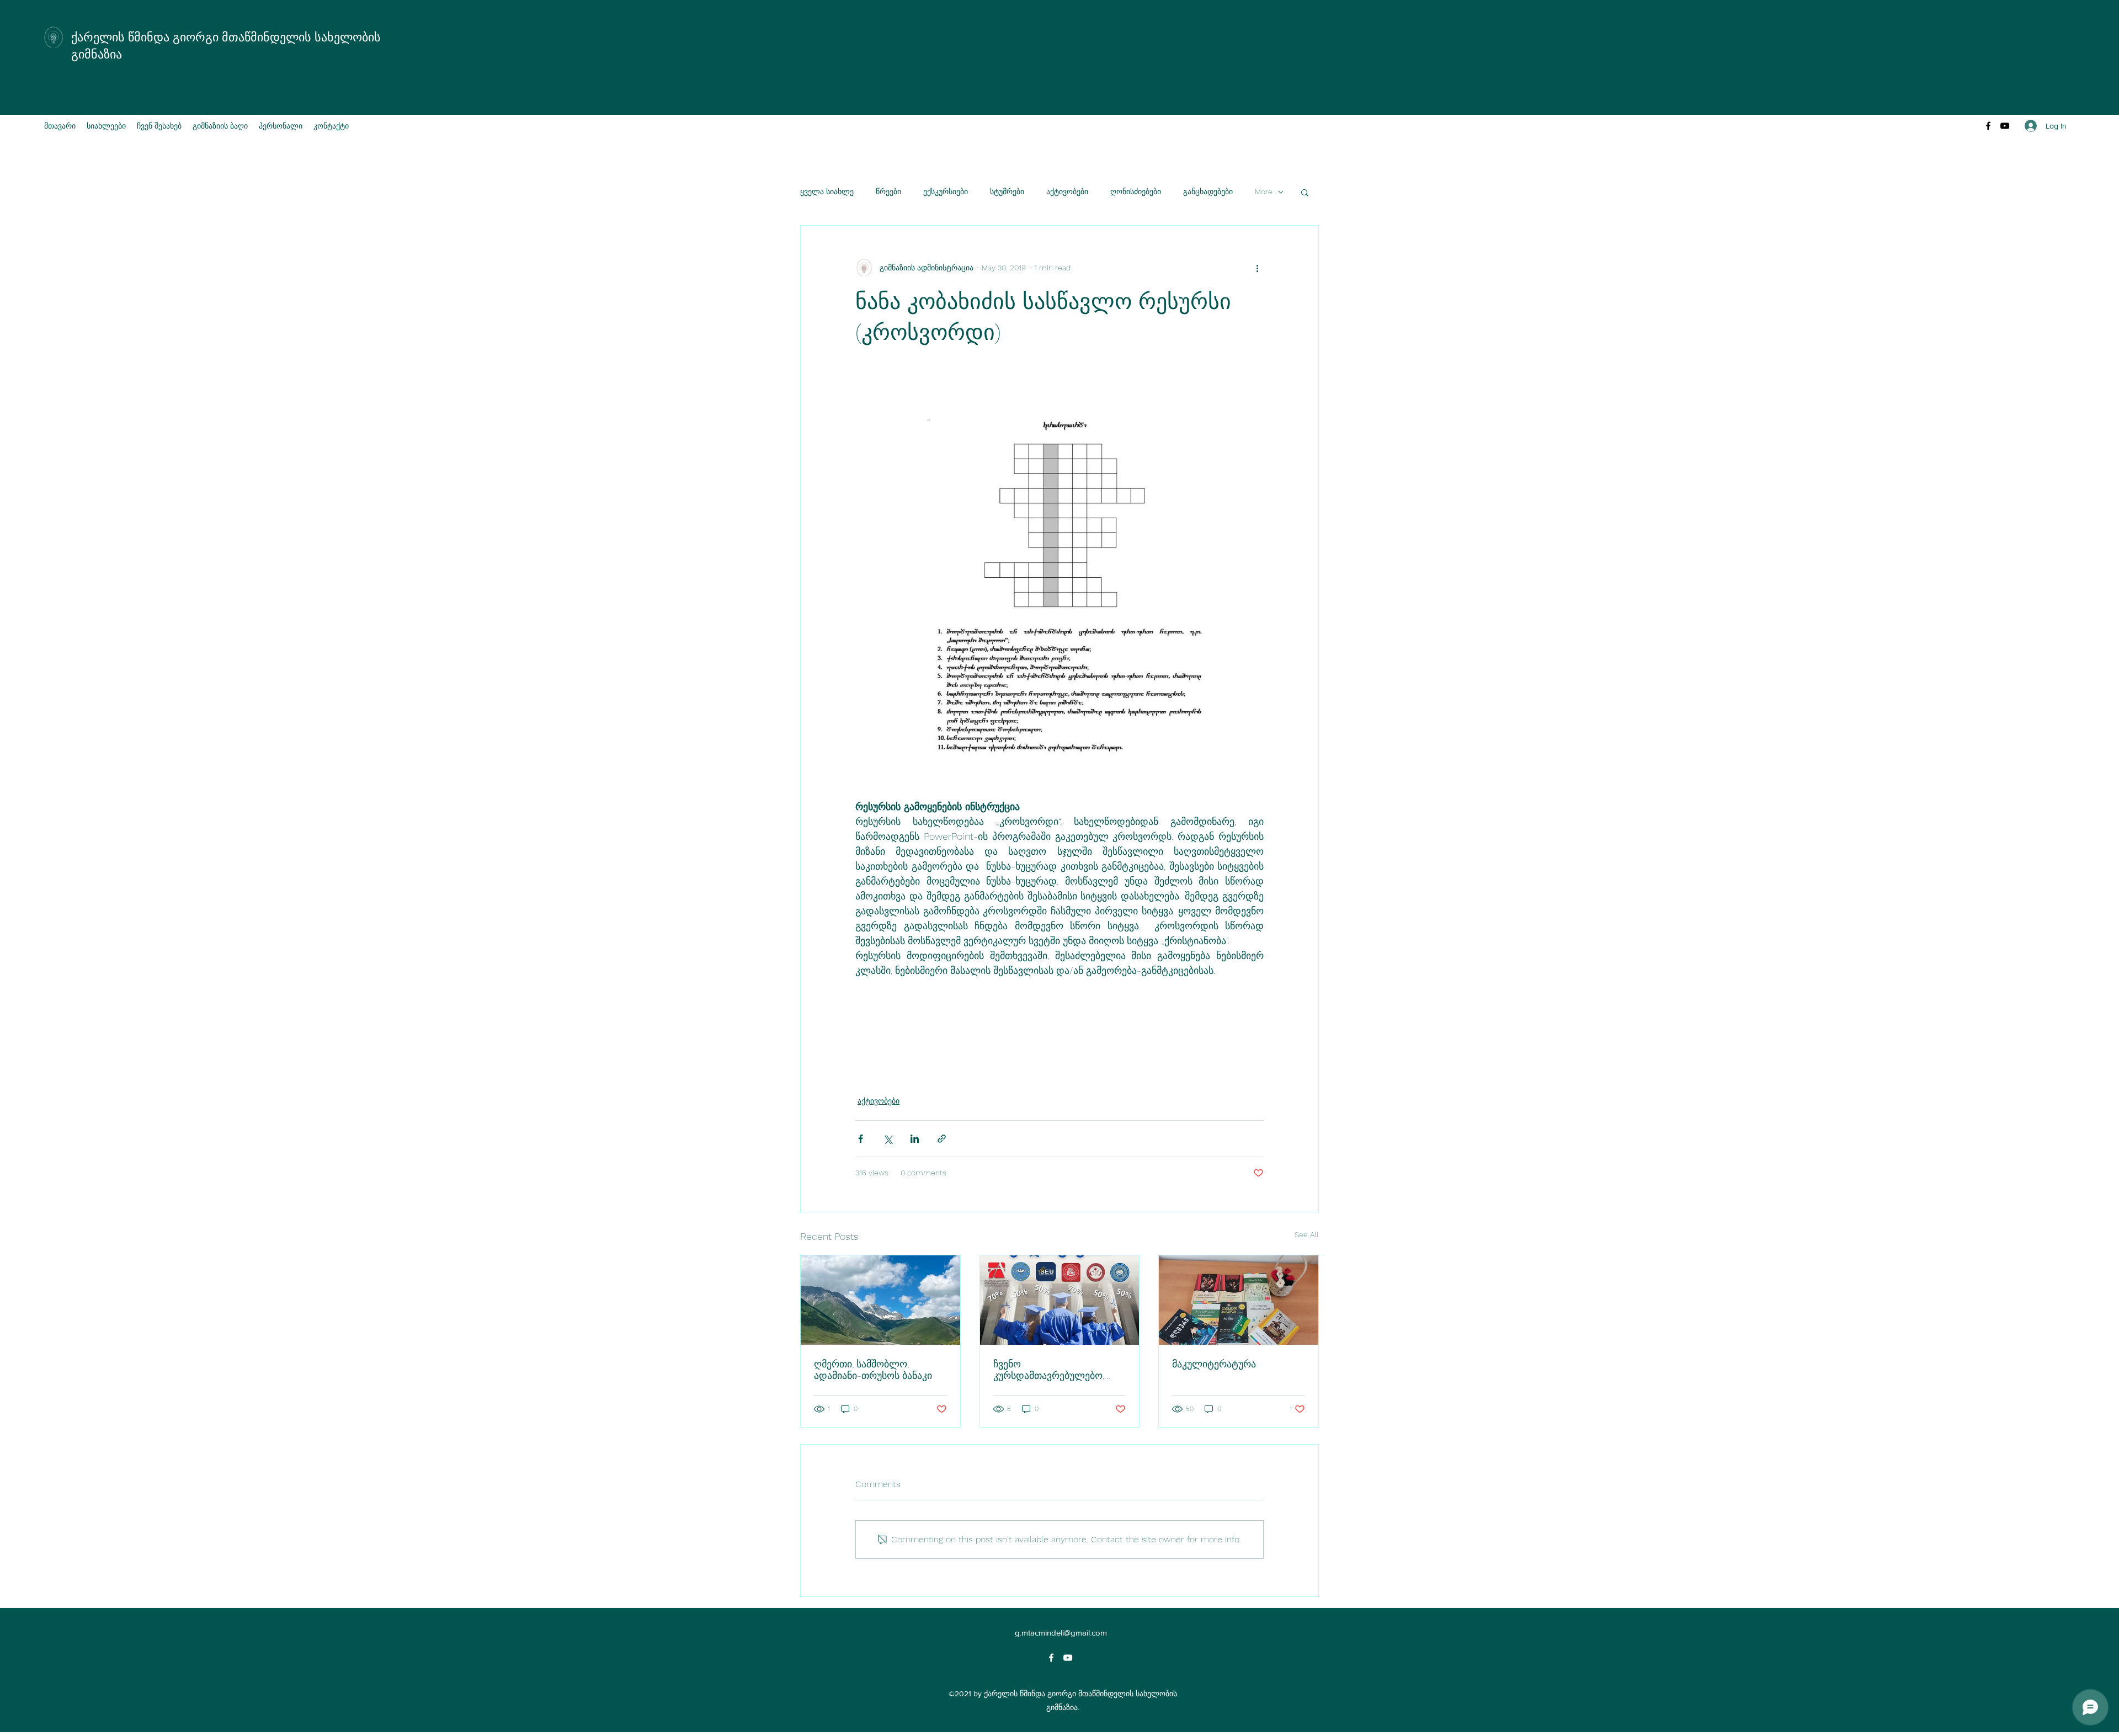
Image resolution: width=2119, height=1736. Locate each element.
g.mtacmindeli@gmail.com (1061, 1633)
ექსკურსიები (946, 191)
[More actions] (1257, 268)
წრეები (888, 191)
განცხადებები (1208, 191)
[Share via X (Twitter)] (888, 1139)
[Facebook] (1988, 126)
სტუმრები (1007, 191)
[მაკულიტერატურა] (1239, 1300)
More (1264, 191)
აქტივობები (1067, 191)
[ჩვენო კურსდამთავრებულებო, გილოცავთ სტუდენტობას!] (1060, 1300)
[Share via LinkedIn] (915, 1139)
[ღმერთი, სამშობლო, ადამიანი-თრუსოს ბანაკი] (880, 1300)
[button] (1305, 192)
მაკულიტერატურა (1214, 1364)
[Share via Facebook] (861, 1139)
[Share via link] (942, 1139)
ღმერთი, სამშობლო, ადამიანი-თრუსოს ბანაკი (873, 1370)
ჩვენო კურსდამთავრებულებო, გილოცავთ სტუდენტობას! (1054, 1370)
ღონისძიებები (1136, 191)
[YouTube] (2005, 126)
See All (1307, 1234)
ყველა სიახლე (827, 191)
